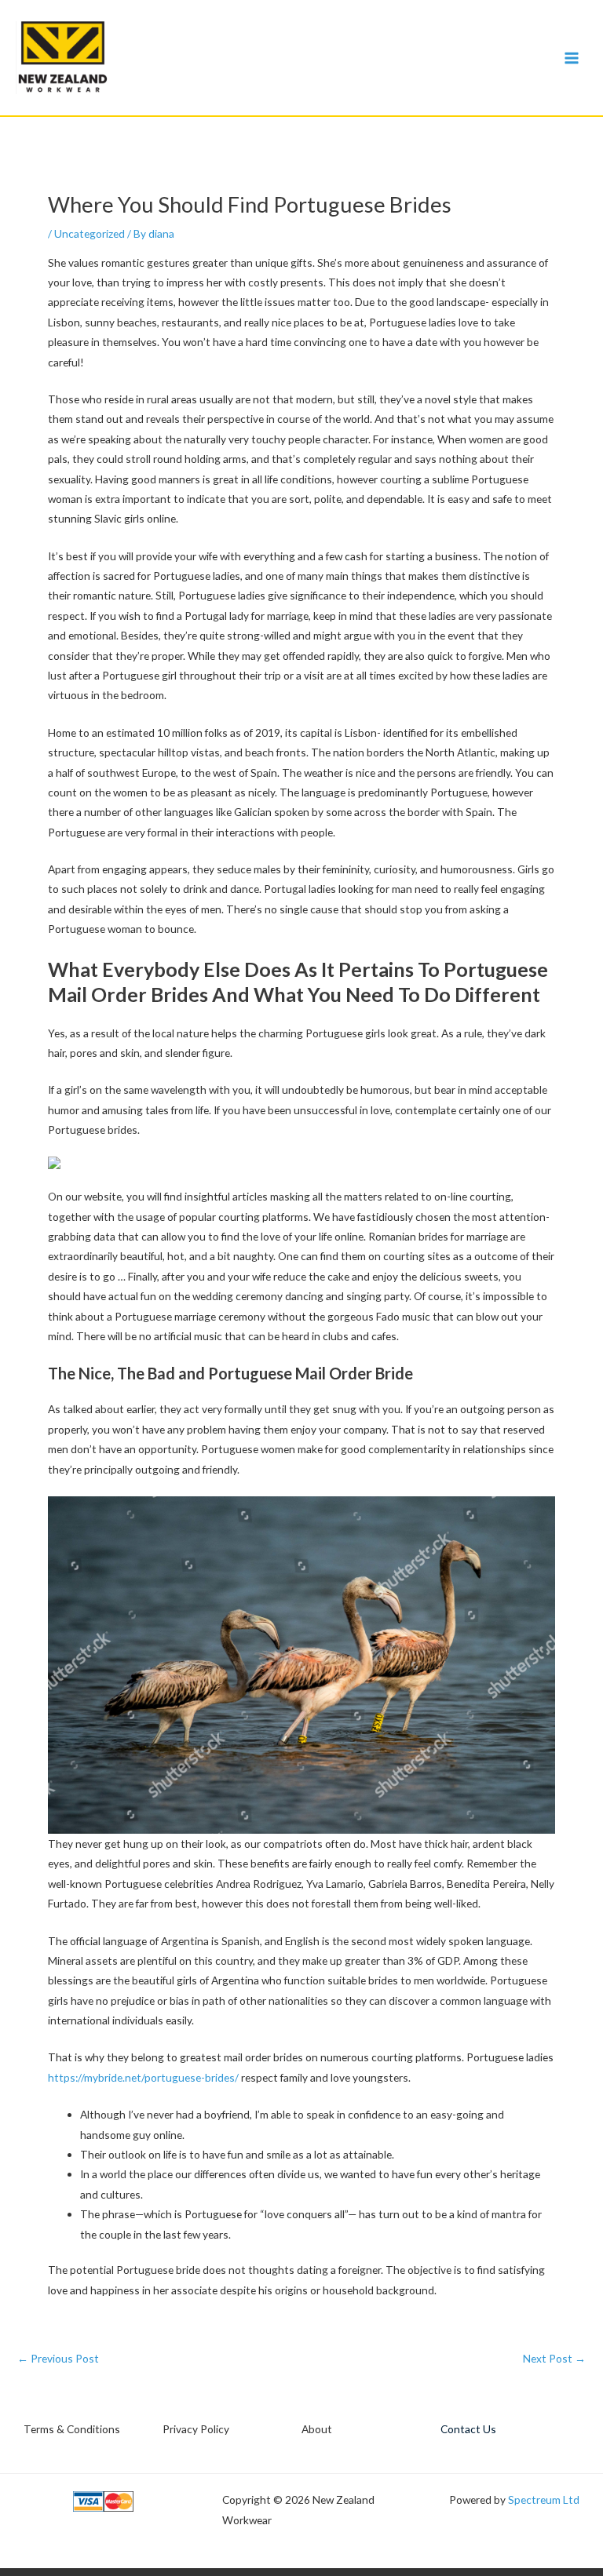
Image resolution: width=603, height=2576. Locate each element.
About (317, 2429)
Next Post (554, 2359)
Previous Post (58, 2359)
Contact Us (468, 2429)
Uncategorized (90, 233)
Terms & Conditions (72, 2429)
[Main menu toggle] (572, 58)
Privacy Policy (196, 2429)
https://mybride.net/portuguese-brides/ (143, 2077)
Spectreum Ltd (544, 2499)
